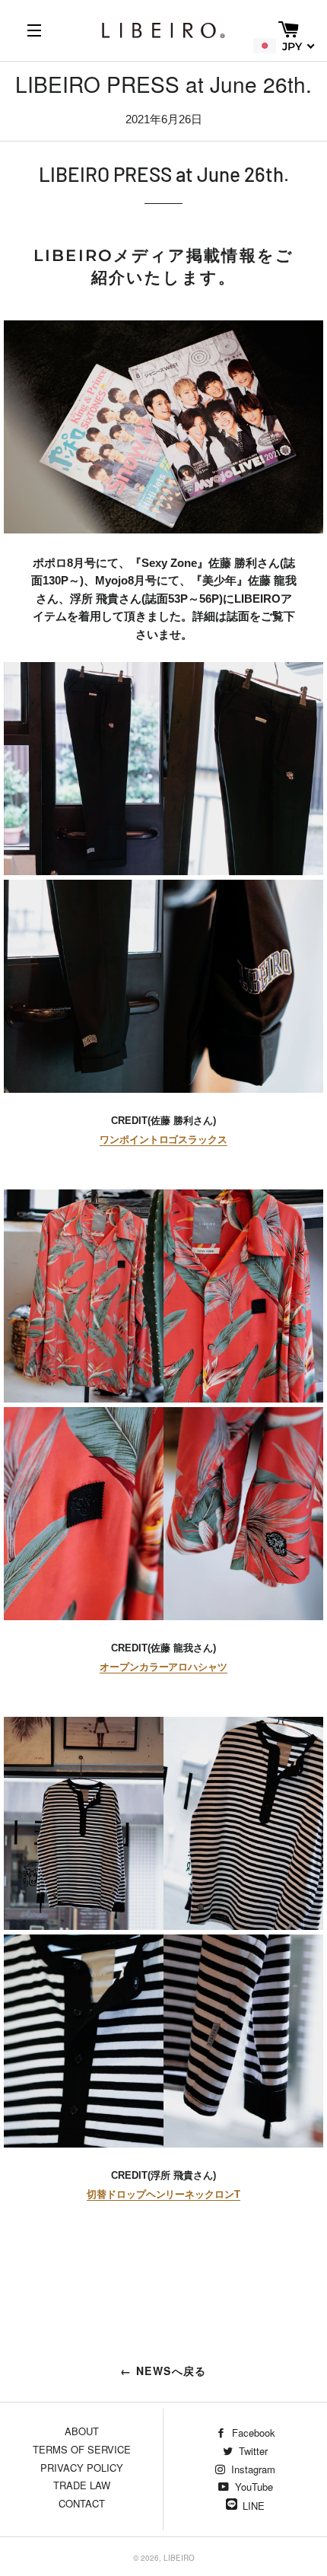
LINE (254, 2506)
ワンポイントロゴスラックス (163, 1140)
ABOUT (82, 2431)
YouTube (252, 2487)
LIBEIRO (179, 2558)
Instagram (252, 2469)
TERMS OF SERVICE (82, 2449)
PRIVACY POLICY (82, 2468)
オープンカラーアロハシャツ (163, 1667)
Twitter (252, 2451)
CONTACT (82, 2503)
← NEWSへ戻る (163, 2371)
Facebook (252, 2433)
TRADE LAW (82, 2485)
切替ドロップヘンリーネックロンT (163, 2194)
